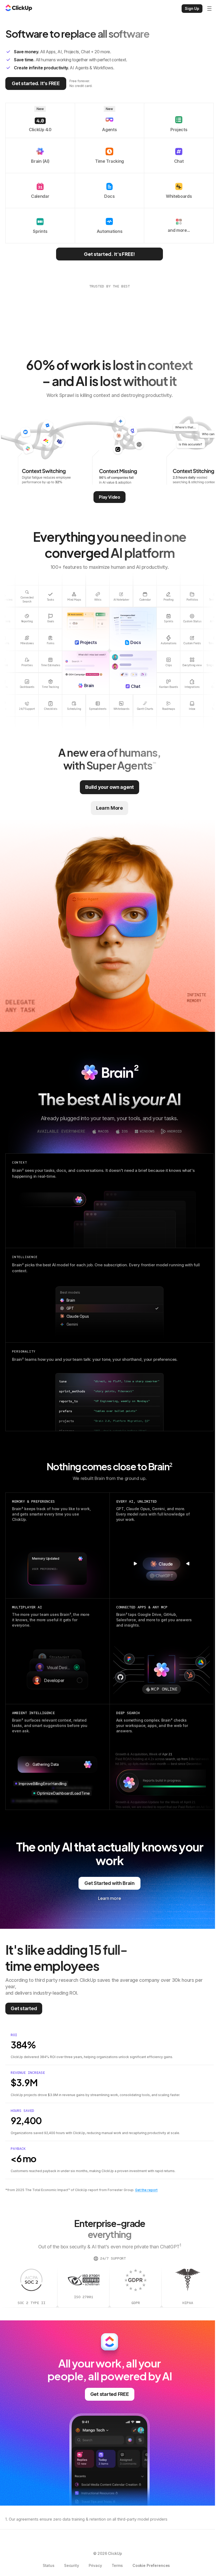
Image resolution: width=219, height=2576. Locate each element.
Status (49, 2565)
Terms (117, 2565)
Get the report (146, 2190)
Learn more (109, 1898)
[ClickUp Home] (19, 9)
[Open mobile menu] (209, 9)
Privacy (95, 2565)
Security (72, 2565)
